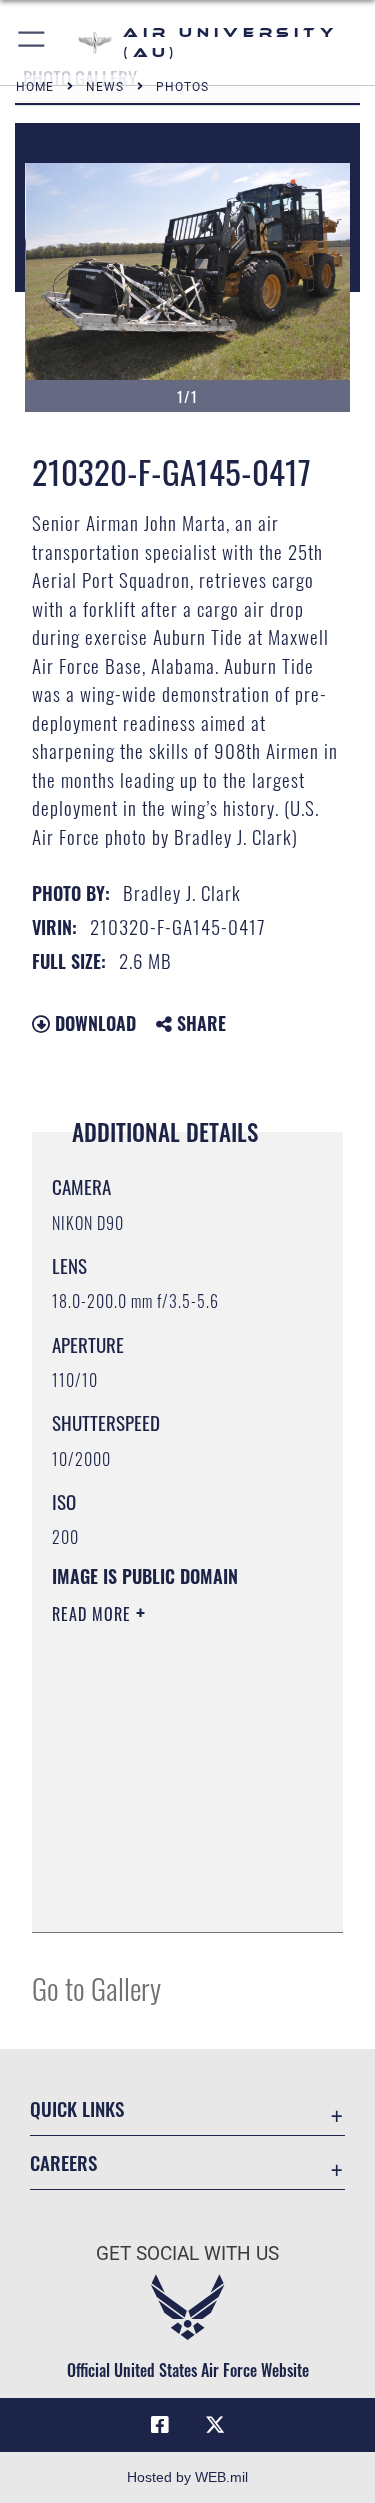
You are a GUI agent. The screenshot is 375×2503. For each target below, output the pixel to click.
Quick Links (77, 2108)
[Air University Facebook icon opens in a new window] (160, 2425)
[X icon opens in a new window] (215, 2425)
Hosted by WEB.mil (187, 2477)
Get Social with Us (187, 2253)
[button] (32, 42)
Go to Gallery (96, 1987)
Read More (94, 1614)
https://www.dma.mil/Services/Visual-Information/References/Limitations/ (173, 1895)
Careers (63, 2162)
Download (93, 1023)
